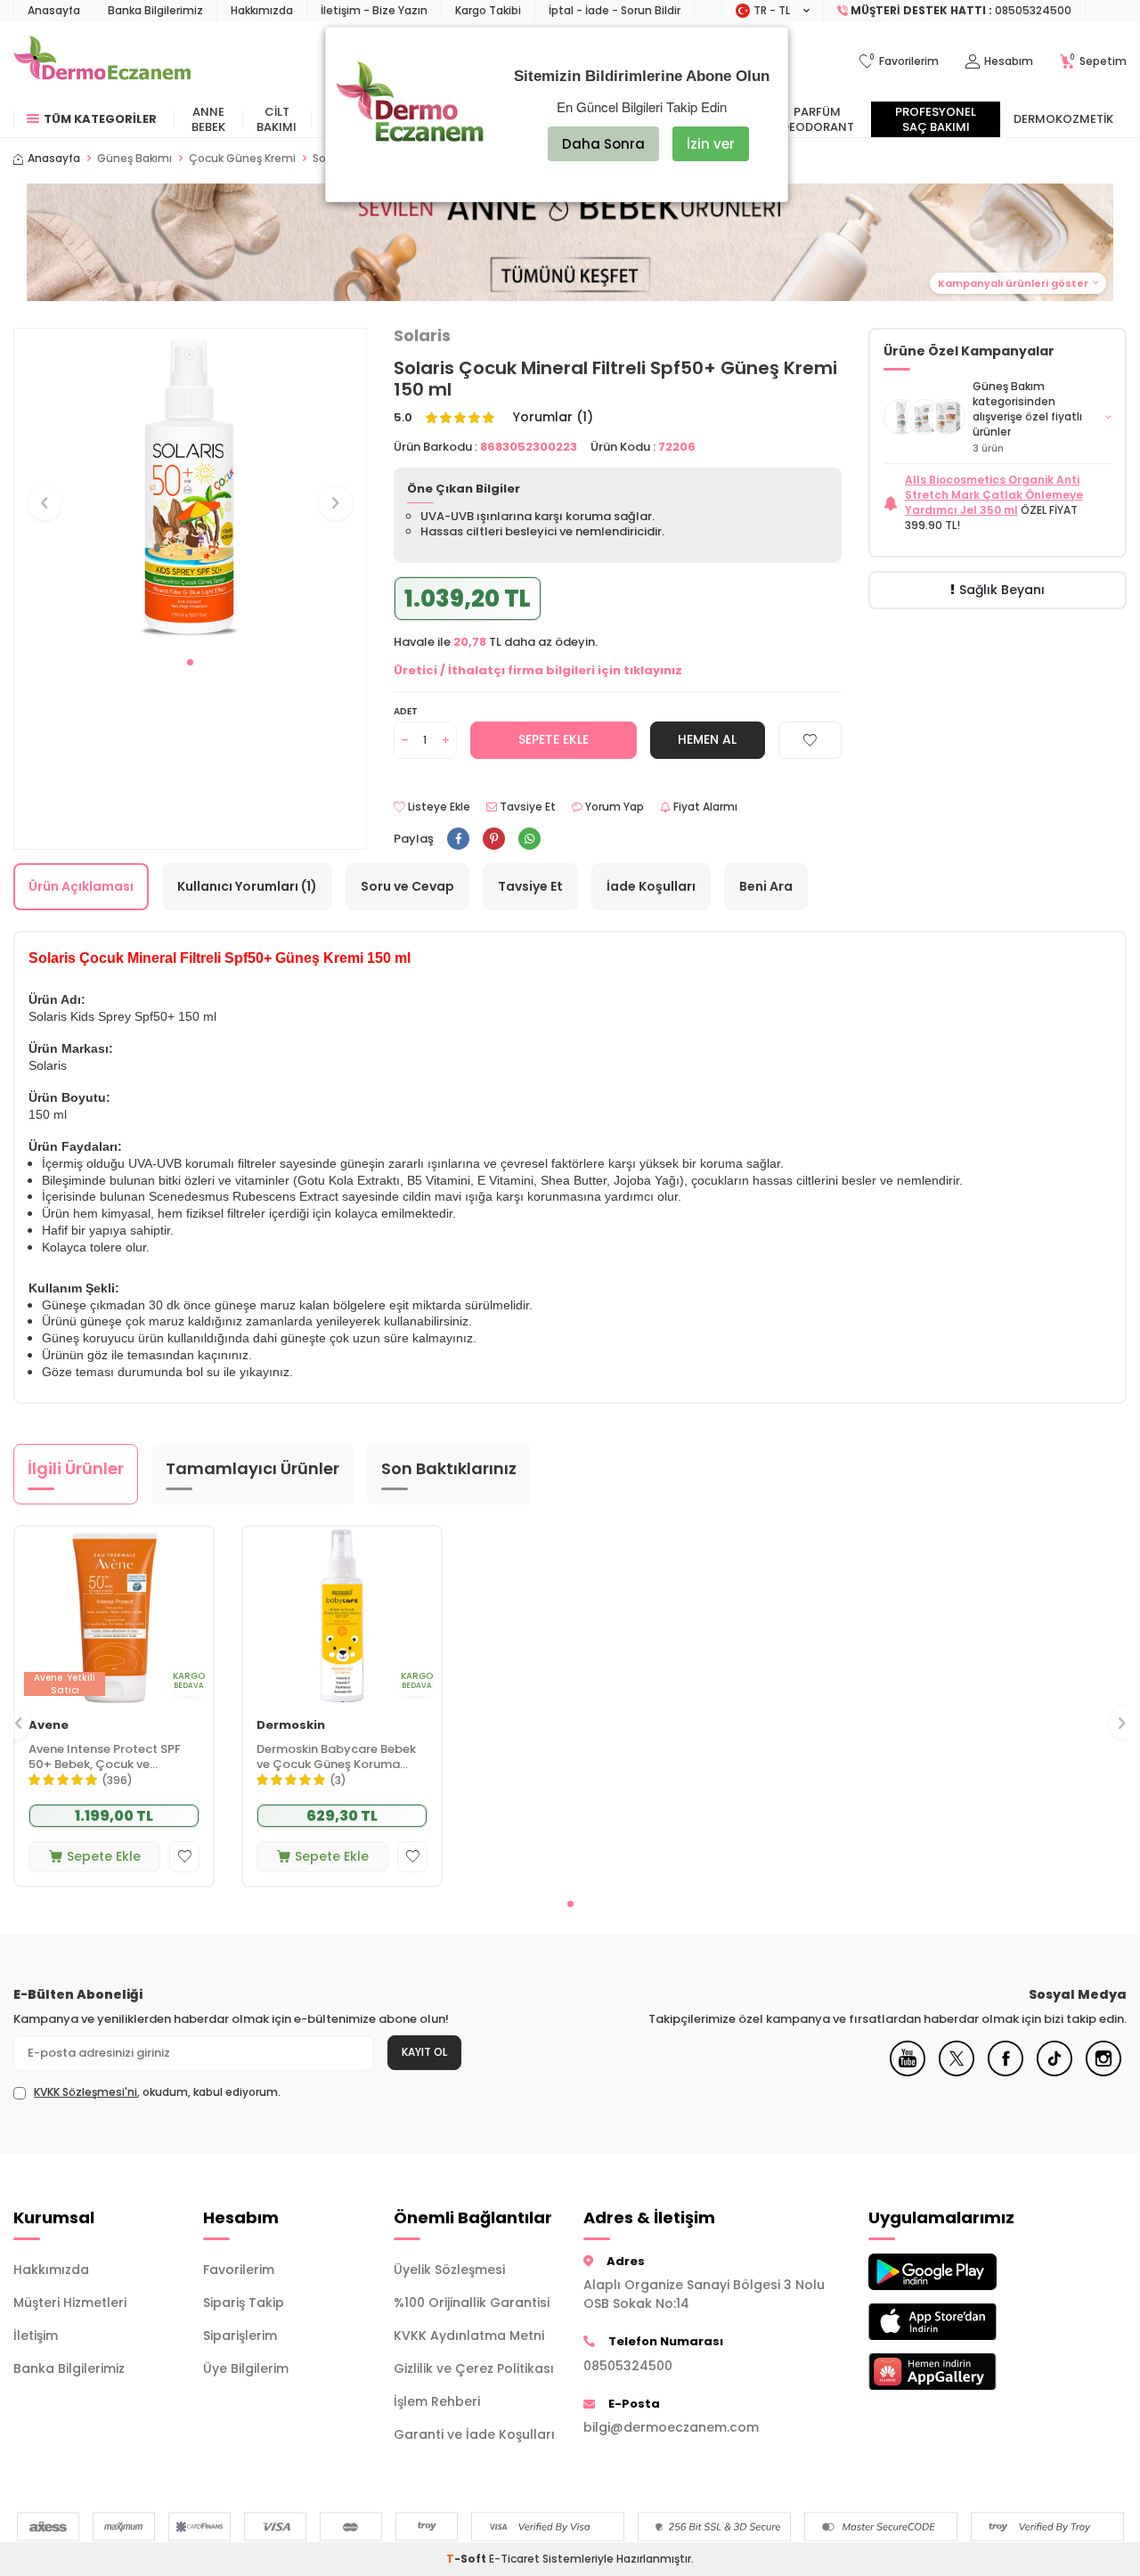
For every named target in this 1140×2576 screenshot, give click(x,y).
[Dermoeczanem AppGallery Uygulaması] (950, 2372)
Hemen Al (707, 739)
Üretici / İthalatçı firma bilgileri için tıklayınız (538, 670)
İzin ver (711, 144)
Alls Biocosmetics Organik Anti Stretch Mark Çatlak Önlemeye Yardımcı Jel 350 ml (994, 495)
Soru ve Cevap (407, 886)
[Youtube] (908, 2072)
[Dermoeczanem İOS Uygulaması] (950, 2322)
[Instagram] (1103, 2072)
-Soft (468, 2559)
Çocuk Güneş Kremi (242, 159)
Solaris (422, 336)
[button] (190, 662)
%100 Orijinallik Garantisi (472, 2303)
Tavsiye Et (526, 807)
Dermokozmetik (1063, 119)
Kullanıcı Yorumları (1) (247, 886)
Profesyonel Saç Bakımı (936, 119)
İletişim (36, 2336)
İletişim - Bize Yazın (374, 10)
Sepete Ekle (554, 739)
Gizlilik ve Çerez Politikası (474, 2368)
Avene (49, 1726)
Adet (406, 711)
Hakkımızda (262, 10)
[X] (957, 2072)
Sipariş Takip (244, 2303)
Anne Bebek (208, 119)
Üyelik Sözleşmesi (449, 2270)
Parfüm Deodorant (818, 119)
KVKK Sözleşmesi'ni (85, 2092)
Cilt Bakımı (277, 119)
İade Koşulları (651, 886)
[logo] (102, 61)
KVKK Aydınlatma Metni (469, 2336)
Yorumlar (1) (553, 417)
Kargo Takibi (488, 10)
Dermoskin (291, 1726)
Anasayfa (54, 10)
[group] (190, 487)
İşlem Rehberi (437, 2401)
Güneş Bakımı (134, 159)
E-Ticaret (514, 2559)
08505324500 (628, 2366)
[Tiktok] (1054, 2072)
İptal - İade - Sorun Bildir (615, 10)
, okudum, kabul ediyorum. (157, 2092)
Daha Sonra (603, 144)
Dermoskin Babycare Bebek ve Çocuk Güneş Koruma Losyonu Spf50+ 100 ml (336, 1757)
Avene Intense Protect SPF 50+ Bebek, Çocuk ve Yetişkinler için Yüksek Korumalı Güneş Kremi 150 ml (113, 1757)
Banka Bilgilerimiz (155, 10)
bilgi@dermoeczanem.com (671, 2427)
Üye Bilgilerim (246, 2368)
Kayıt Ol (424, 2052)
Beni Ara (766, 886)
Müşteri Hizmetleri (70, 2303)
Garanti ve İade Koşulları (474, 2434)
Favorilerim (239, 2270)
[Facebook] (1006, 2072)
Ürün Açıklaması (81, 886)
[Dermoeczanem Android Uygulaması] (950, 2272)
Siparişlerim (240, 2336)
